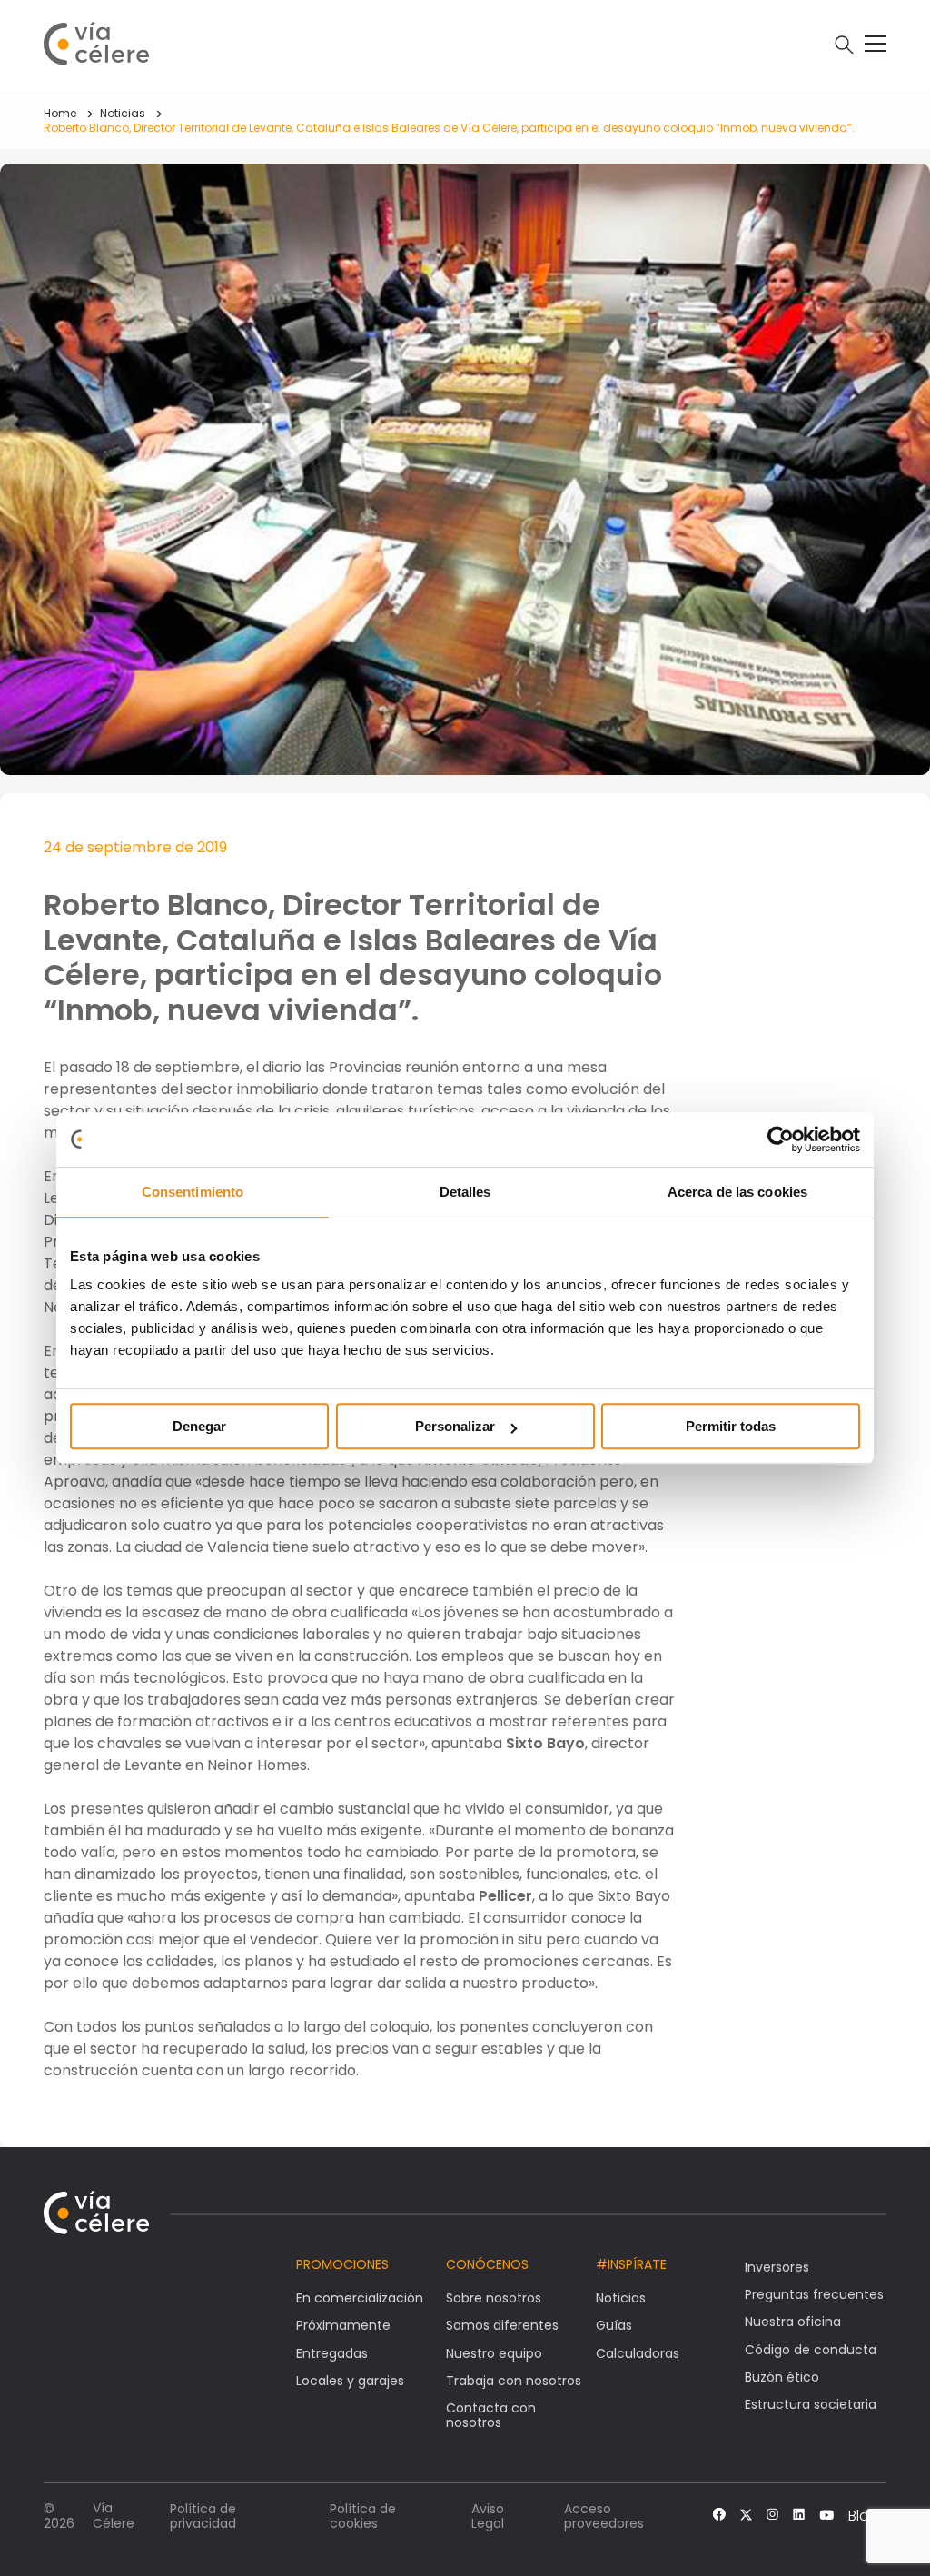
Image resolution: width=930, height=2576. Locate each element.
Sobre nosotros (494, 2298)
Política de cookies (363, 2516)
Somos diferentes (502, 2325)
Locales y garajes (350, 2381)
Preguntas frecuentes (814, 2294)
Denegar (199, 1426)
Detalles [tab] (465, 1192)
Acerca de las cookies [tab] (737, 1192)
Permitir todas (731, 1426)
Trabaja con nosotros (514, 2381)
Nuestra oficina (793, 2322)
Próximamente (343, 2325)
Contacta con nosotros (491, 2415)
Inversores (777, 2267)
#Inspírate (631, 2264)
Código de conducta (811, 2350)
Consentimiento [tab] (193, 1192)
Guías (614, 2325)
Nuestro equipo (494, 2353)
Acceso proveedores (604, 2516)
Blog (864, 2516)
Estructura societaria (811, 2404)
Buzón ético (782, 2377)
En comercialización (360, 2298)
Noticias (123, 113)
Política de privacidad (203, 2516)
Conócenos (487, 2264)
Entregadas (332, 2353)
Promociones (342, 2264)
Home (60, 113)
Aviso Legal (488, 2516)
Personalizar (455, 1426)
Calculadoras (638, 2353)
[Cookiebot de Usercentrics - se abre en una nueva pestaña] (781, 1139)
